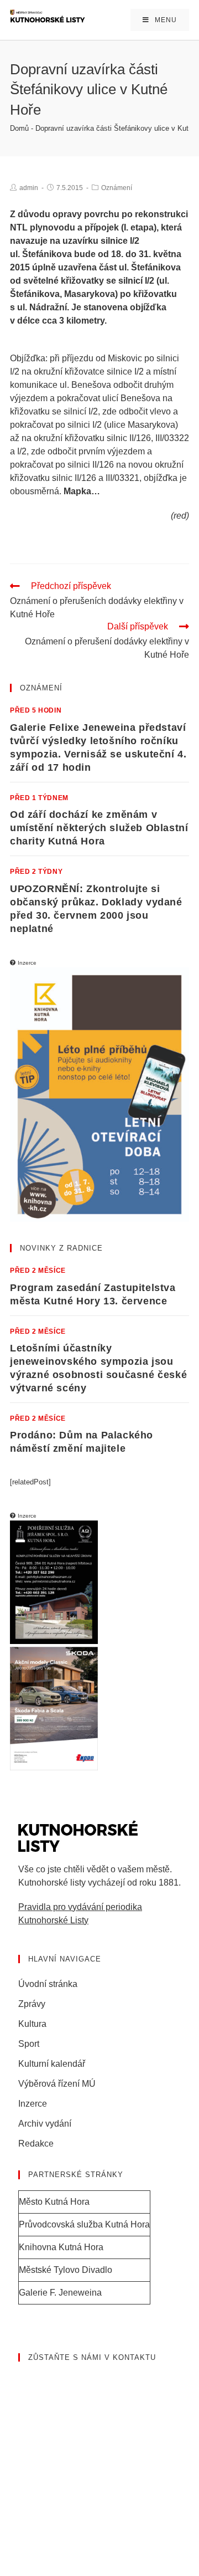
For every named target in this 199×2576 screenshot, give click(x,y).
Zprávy (32, 2004)
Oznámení (117, 188)
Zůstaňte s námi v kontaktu (92, 2357)
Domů (19, 128)
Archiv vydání (45, 2124)
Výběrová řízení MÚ (57, 2084)
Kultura (32, 2024)
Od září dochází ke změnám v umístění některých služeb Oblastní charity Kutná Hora (99, 828)
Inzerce (33, 2104)
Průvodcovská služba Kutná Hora (84, 2224)
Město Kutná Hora (54, 2202)
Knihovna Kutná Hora (61, 2247)
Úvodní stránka (48, 1984)
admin (29, 188)
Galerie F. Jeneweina (60, 2293)
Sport (29, 2044)
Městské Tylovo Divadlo (66, 2270)
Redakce (36, 2144)
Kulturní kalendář (52, 2064)
